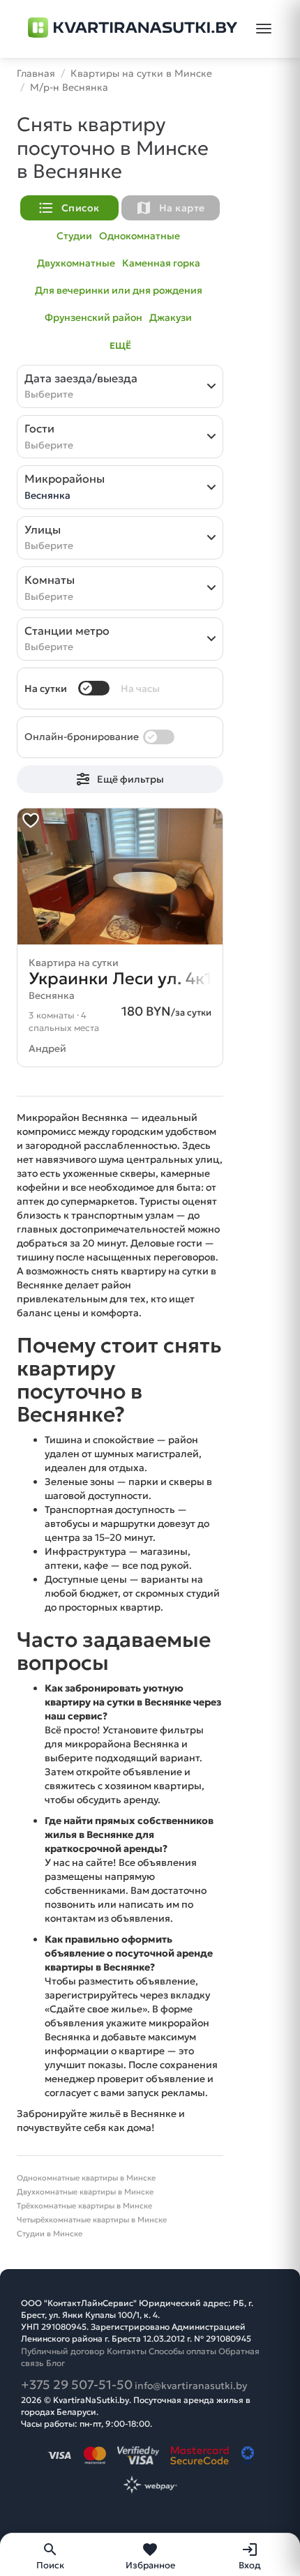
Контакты (127, 2351)
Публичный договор (63, 2351)
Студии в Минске (50, 2234)
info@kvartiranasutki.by (191, 2386)
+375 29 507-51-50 (77, 2385)
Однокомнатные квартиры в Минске (86, 2178)
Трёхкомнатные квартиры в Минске (84, 2206)
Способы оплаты (182, 2351)
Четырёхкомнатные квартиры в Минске (92, 2220)
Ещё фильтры (130, 779)
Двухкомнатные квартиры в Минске (85, 2192)
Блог (55, 2363)
